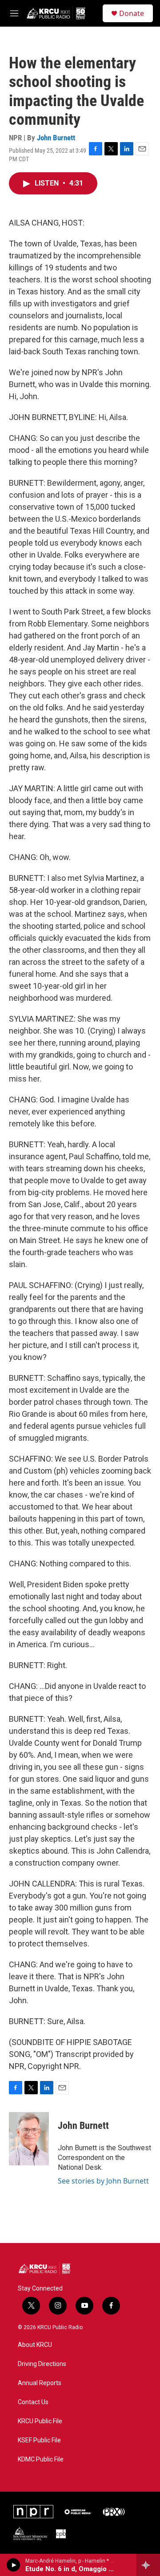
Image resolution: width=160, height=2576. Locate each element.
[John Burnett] (29, 2139)
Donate (132, 13)
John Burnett (56, 138)
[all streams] (148, 2565)
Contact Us (33, 2402)
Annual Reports (40, 2383)
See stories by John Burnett (103, 2181)
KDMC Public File (41, 2459)
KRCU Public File (40, 2421)
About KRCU (35, 2345)
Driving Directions (42, 2364)
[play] (14, 2565)
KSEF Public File (39, 2440)
